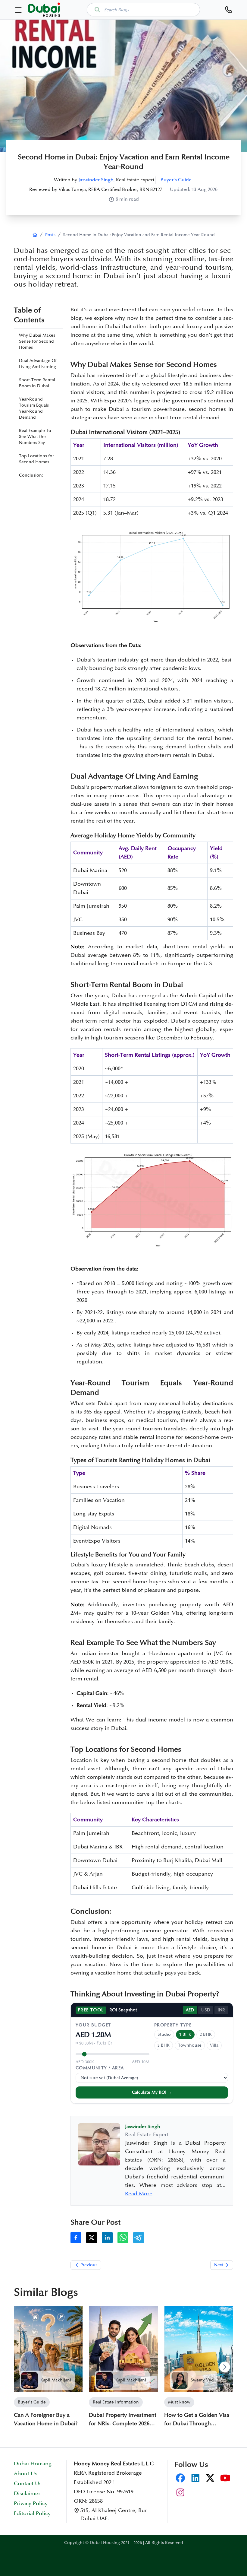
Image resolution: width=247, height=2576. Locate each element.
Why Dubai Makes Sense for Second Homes (37, 341)
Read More (139, 2194)
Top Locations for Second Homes (36, 459)
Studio (164, 2034)
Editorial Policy (32, 2514)
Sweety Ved (202, 2380)
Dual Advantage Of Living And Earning (38, 364)
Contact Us (28, 2484)
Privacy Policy (31, 2504)
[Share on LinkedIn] (107, 2238)
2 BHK (206, 2034)
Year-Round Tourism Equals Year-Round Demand (34, 408)
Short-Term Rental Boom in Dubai (37, 383)
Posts (50, 235)
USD (206, 2010)
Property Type (173, 2025)
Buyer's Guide (176, 180)
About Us (26, 2474)
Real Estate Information (116, 2402)
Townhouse (190, 2045)
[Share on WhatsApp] (123, 2238)
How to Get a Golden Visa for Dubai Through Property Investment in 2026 (197, 2420)
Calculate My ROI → (152, 2092)
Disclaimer (27, 2494)
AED (190, 2010)
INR (221, 2010)
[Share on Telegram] (139, 2238)
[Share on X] (92, 2238)
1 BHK (185, 2034)
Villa (214, 2045)
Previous (89, 2265)
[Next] (225, 2367)
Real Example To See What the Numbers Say (35, 437)
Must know (179, 2402)
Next (219, 2265)
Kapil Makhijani (56, 2380)
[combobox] (143, 10)
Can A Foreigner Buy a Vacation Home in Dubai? (46, 2419)
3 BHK (164, 2045)
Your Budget (93, 2025)
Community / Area (100, 2068)
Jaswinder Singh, (97, 180)
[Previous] (22, 2367)
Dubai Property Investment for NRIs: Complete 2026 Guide (123, 2420)
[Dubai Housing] (35, 235)
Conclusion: (31, 475)
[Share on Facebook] (76, 2238)
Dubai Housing (33, 2464)
